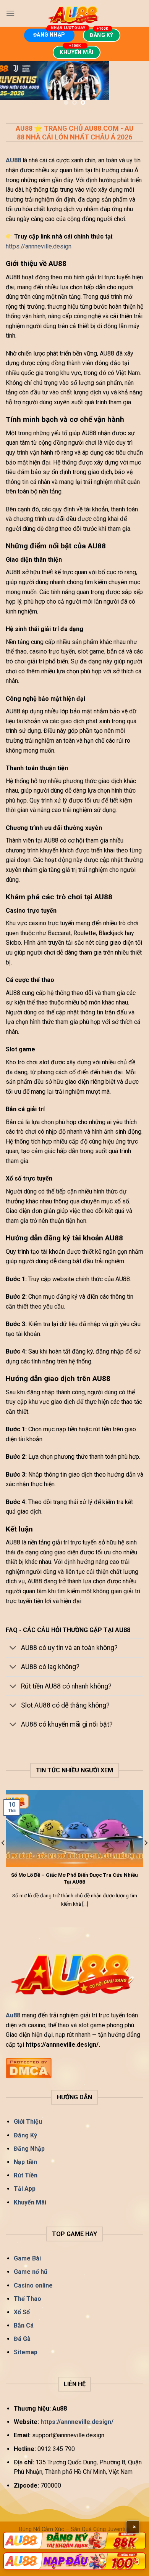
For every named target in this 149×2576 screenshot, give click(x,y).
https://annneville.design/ (78, 2422)
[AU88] (74, 2541)
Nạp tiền (25, 2162)
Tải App (25, 2189)
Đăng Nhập (29, 2149)
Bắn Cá (24, 2325)
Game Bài (27, 2258)
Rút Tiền (26, 2175)
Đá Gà (22, 2339)
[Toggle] (13, 1649)
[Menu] (10, 13)
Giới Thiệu (28, 2122)
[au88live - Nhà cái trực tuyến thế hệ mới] (74, 13)
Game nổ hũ (31, 2272)
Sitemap (26, 2352)
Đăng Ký (25, 2135)
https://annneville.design (39, 246)
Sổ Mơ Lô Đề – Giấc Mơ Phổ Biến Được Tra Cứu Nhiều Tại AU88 (74, 1878)
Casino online (33, 2285)
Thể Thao (28, 2299)
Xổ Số (22, 2312)
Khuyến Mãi (30, 2202)
